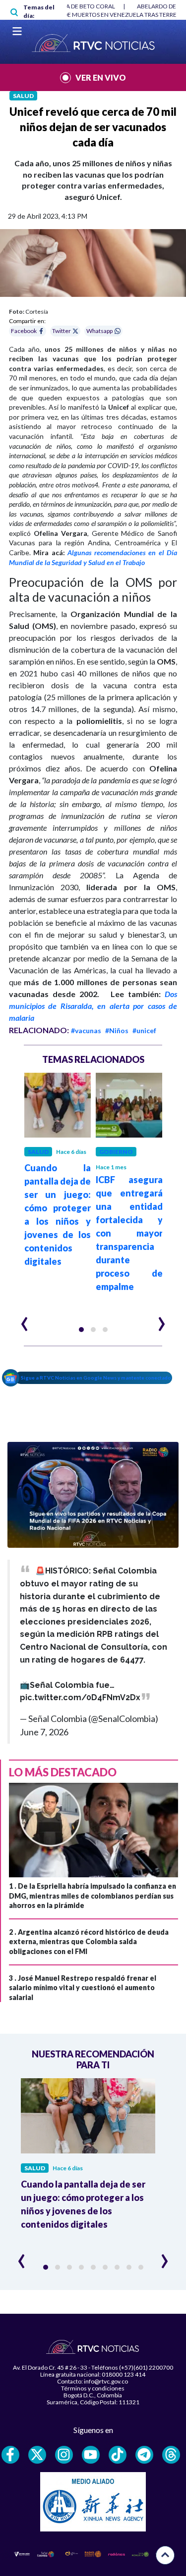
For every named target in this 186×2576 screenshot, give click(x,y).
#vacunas (86, 1030)
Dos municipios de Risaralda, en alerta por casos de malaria (93, 1006)
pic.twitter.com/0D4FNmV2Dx (80, 1697)
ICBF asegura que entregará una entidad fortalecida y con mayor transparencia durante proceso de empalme (129, 1233)
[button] (81, 1330)
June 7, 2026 (44, 1732)
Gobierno (116, 1152)
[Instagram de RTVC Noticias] (64, 2455)
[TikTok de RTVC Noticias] (118, 2455)
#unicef (144, 1030)
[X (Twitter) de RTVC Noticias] (37, 2455)
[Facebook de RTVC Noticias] (10, 2455)
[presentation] (25, 1320)
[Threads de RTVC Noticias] (171, 2455)
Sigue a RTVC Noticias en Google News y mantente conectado (96, 1378)
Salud (23, 96)
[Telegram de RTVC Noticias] (144, 2455)
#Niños (117, 1030)
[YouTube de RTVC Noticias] (91, 2455)
